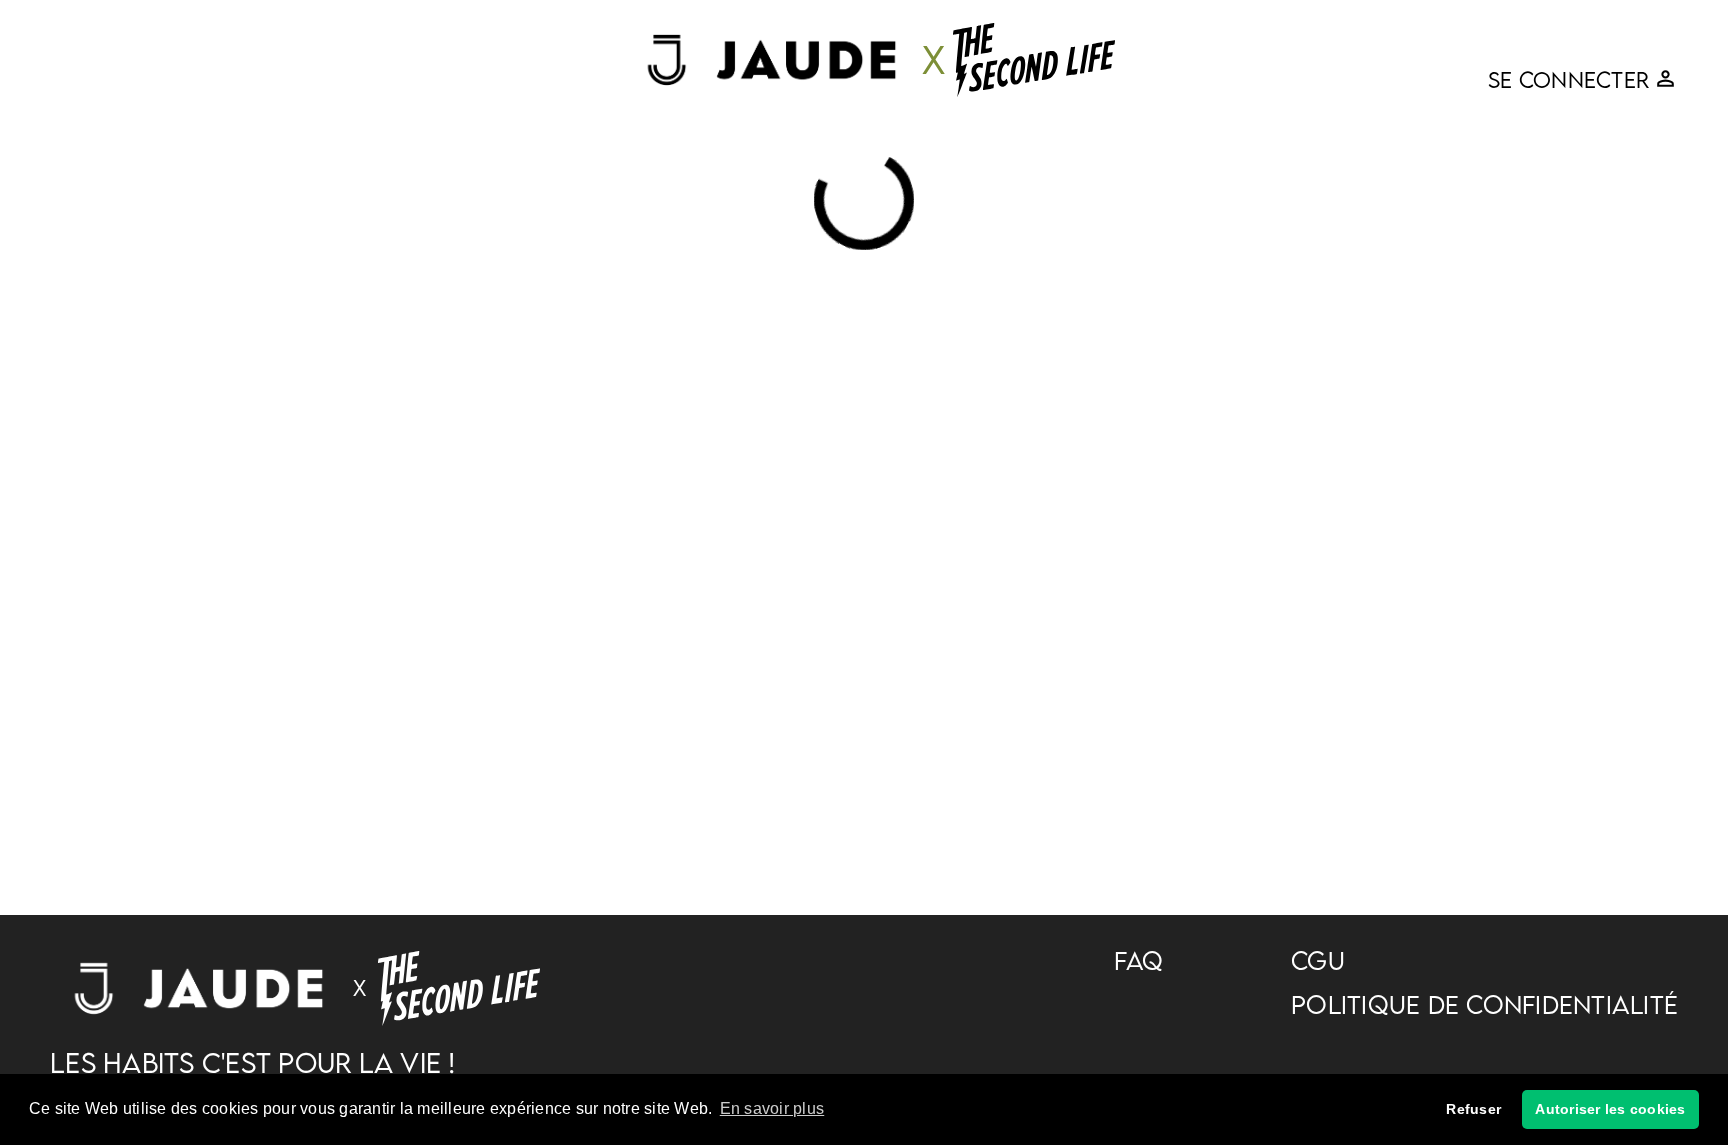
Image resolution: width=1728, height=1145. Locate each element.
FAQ (1138, 961)
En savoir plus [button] (772, 1108)
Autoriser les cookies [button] (1610, 1109)
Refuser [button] (1473, 1109)
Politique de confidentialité (1484, 1005)
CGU (1318, 961)
